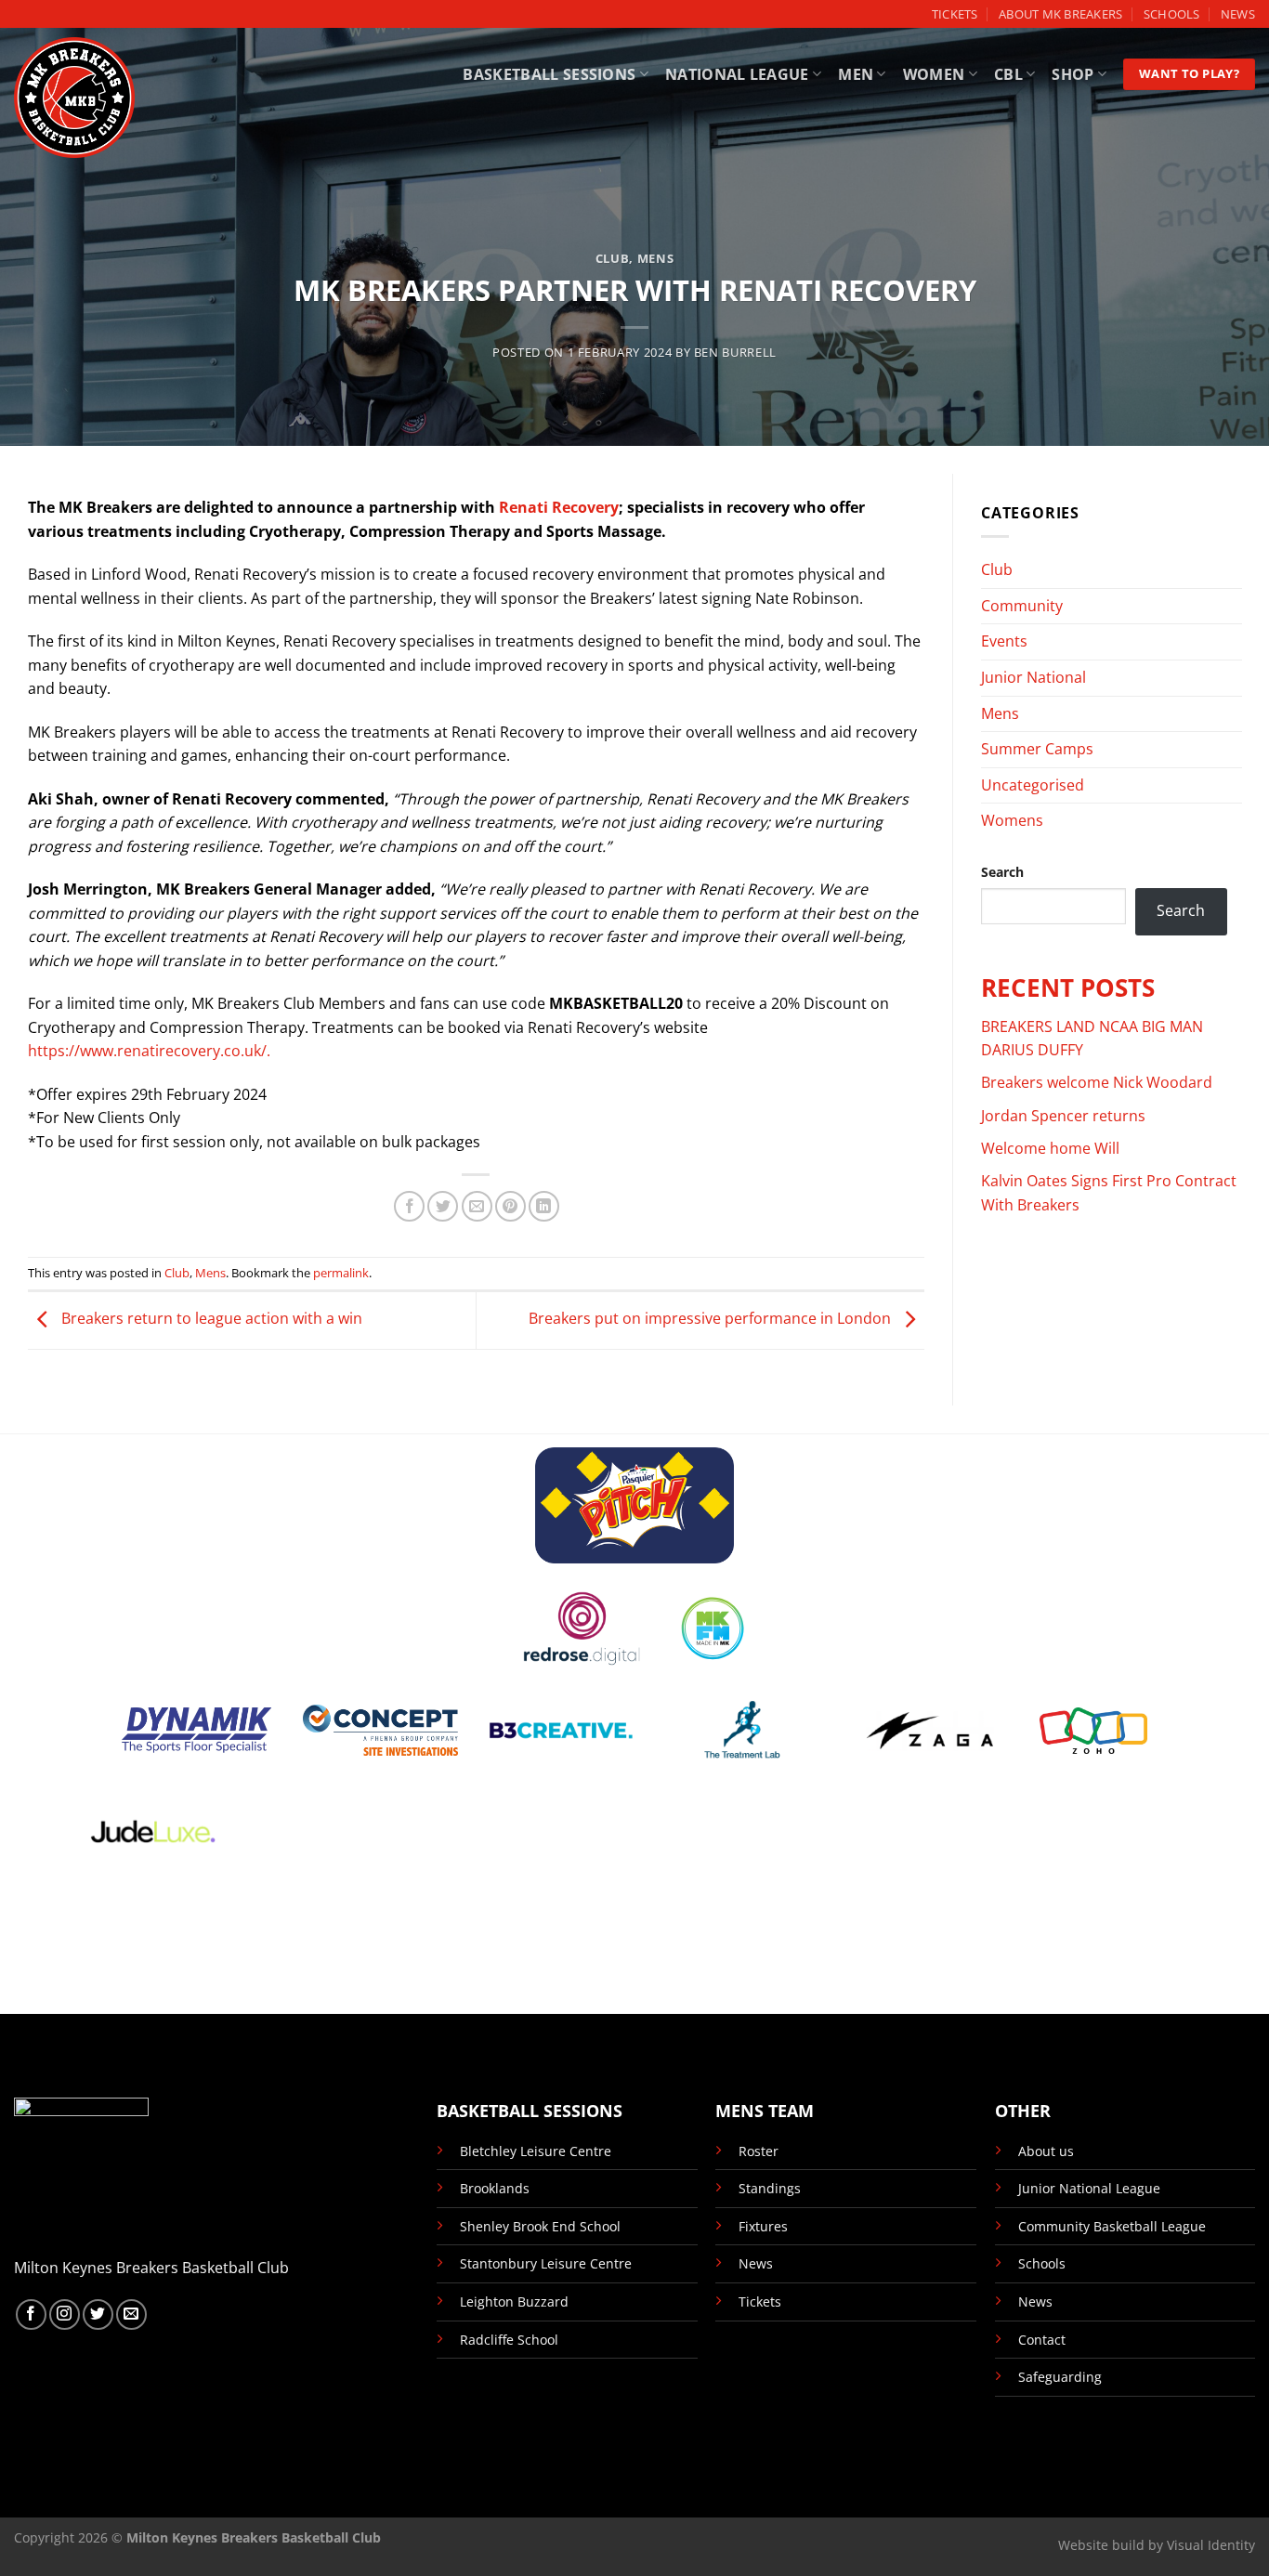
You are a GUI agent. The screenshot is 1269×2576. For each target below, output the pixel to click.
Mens (656, 258)
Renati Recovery (559, 507)
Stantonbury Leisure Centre (546, 2263)
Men (856, 74)
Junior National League (1089, 2188)
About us (1046, 2151)
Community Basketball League (1112, 2226)
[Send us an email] (131, 2314)
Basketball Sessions (549, 74)
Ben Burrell (735, 352)
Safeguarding (1060, 2377)
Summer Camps (1037, 749)
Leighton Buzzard (514, 2301)
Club (613, 258)
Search (1002, 872)
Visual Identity (1211, 2545)
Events (1004, 641)
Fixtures (763, 2226)
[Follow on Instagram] (65, 2314)
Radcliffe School (509, 2340)
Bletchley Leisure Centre (536, 2151)
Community (1022, 606)
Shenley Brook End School (540, 2226)
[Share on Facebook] (409, 1206)
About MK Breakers (1060, 14)
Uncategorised (1033, 785)
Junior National (1034, 677)
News (1238, 14)
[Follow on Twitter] (98, 2314)
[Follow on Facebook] (31, 2314)
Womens (1012, 820)
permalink (341, 1273)
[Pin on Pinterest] (510, 1206)
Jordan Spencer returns (1063, 1116)
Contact (1042, 2340)
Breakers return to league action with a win (210, 1319)
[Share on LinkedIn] (544, 1206)
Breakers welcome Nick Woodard (1097, 1082)
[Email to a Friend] (477, 1206)
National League (737, 74)
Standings (770, 2188)
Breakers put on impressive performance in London (712, 1319)
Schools (1172, 14)
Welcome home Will (1050, 1148)
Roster (759, 2151)
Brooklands (495, 2188)
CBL (1008, 74)
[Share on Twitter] (443, 1206)
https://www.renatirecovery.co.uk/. (149, 1051)
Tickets (955, 14)
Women (934, 74)
